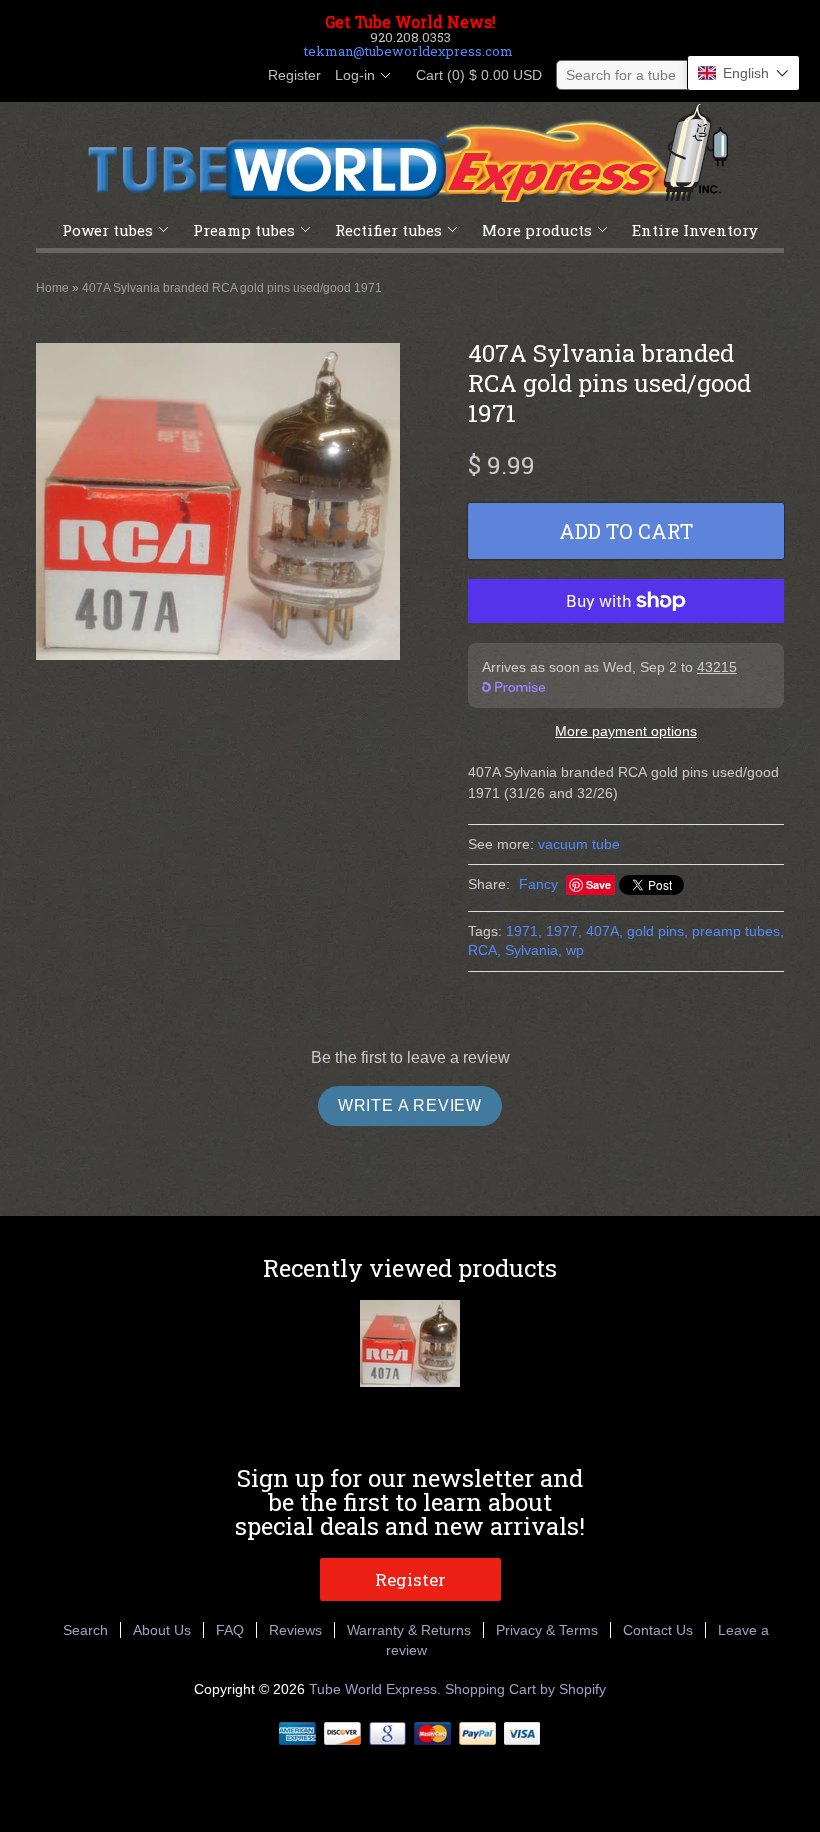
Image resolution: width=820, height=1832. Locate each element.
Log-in (355, 75)
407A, (604, 931)
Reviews (295, 1630)
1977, (564, 931)
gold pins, (657, 931)
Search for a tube (621, 75)
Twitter (170, 76)
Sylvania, (533, 950)
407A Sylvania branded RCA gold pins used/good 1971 (232, 288)
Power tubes (107, 230)
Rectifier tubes (388, 230)
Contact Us (658, 1630)
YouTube (238, 76)
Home (52, 288)
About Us (162, 1630)
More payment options (626, 731)
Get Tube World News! (410, 22)
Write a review (410, 1105)
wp (575, 950)
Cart (473, 75)
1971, (524, 931)
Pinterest (204, 76)
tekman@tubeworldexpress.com (408, 51)
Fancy (538, 884)
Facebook (136, 76)
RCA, (484, 950)
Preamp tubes (244, 230)
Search (85, 1630)
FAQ (230, 1630)
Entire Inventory (695, 230)
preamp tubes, (738, 931)
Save (598, 884)
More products (537, 230)
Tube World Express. (377, 1689)
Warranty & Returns (409, 1630)
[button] (743, 73)
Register (294, 75)
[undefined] (218, 504)
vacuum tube (579, 844)
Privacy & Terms (547, 1630)
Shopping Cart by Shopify (525, 1689)
